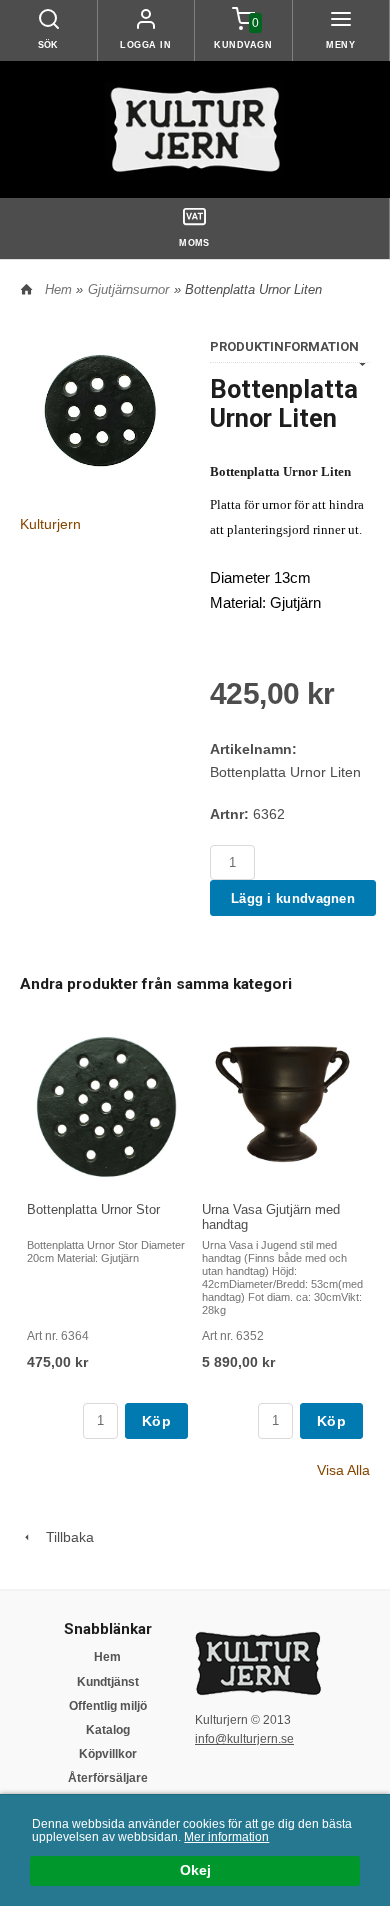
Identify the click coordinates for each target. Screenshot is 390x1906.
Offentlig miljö (108, 1706)
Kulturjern (50, 524)
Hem (58, 289)
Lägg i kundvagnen (293, 898)
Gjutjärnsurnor (128, 289)
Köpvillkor (108, 1754)
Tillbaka (64, 1537)
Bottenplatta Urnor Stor (93, 1209)
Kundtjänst (108, 1682)
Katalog (108, 1730)
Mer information (226, 1837)
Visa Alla (343, 1470)
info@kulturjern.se (244, 1739)
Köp (156, 1421)
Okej (195, 1870)
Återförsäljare (108, 1778)
